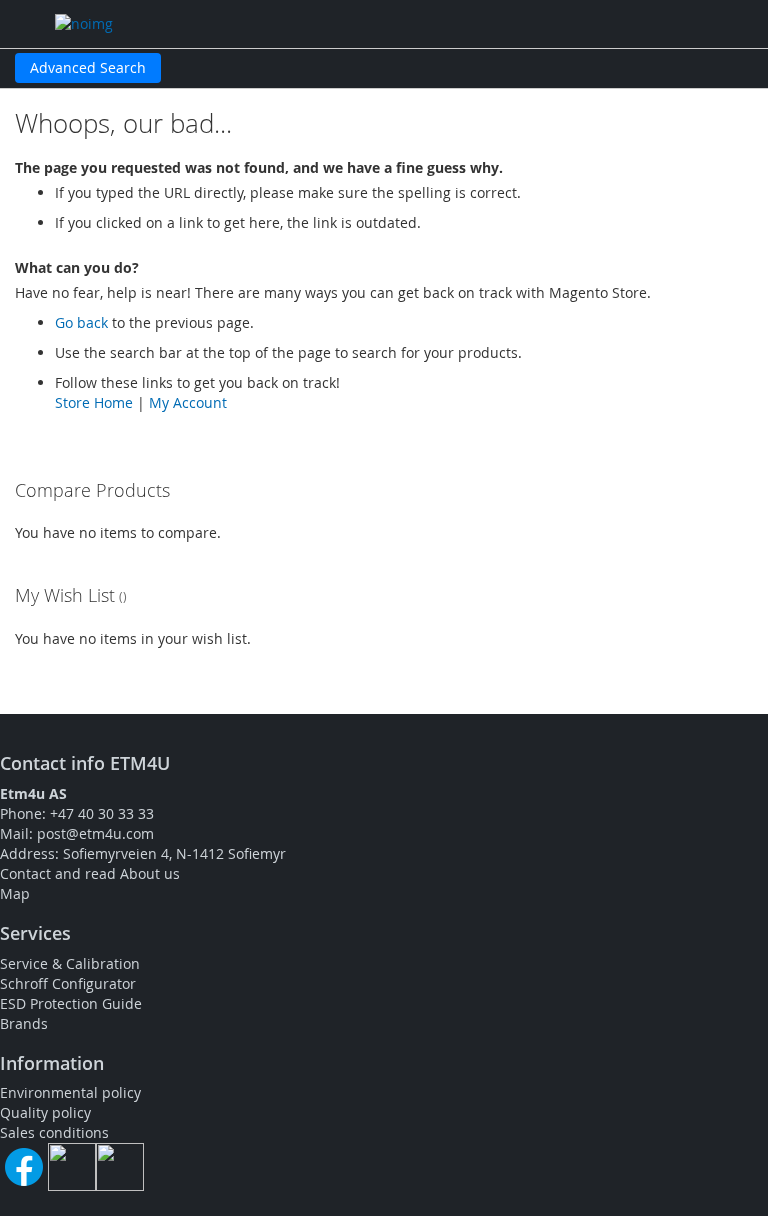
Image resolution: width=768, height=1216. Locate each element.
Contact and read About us (90, 873)
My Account (188, 402)
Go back (81, 322)
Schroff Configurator (68, 983)
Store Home (94, 402)
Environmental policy (70, 1092)
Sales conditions (54, 1132)
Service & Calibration (70, 963)
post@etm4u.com (95, 833)
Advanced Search (88, 67)
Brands (24, 1023)
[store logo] (239, 24)
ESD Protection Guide (71, 1003)
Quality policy (45, 1112)
